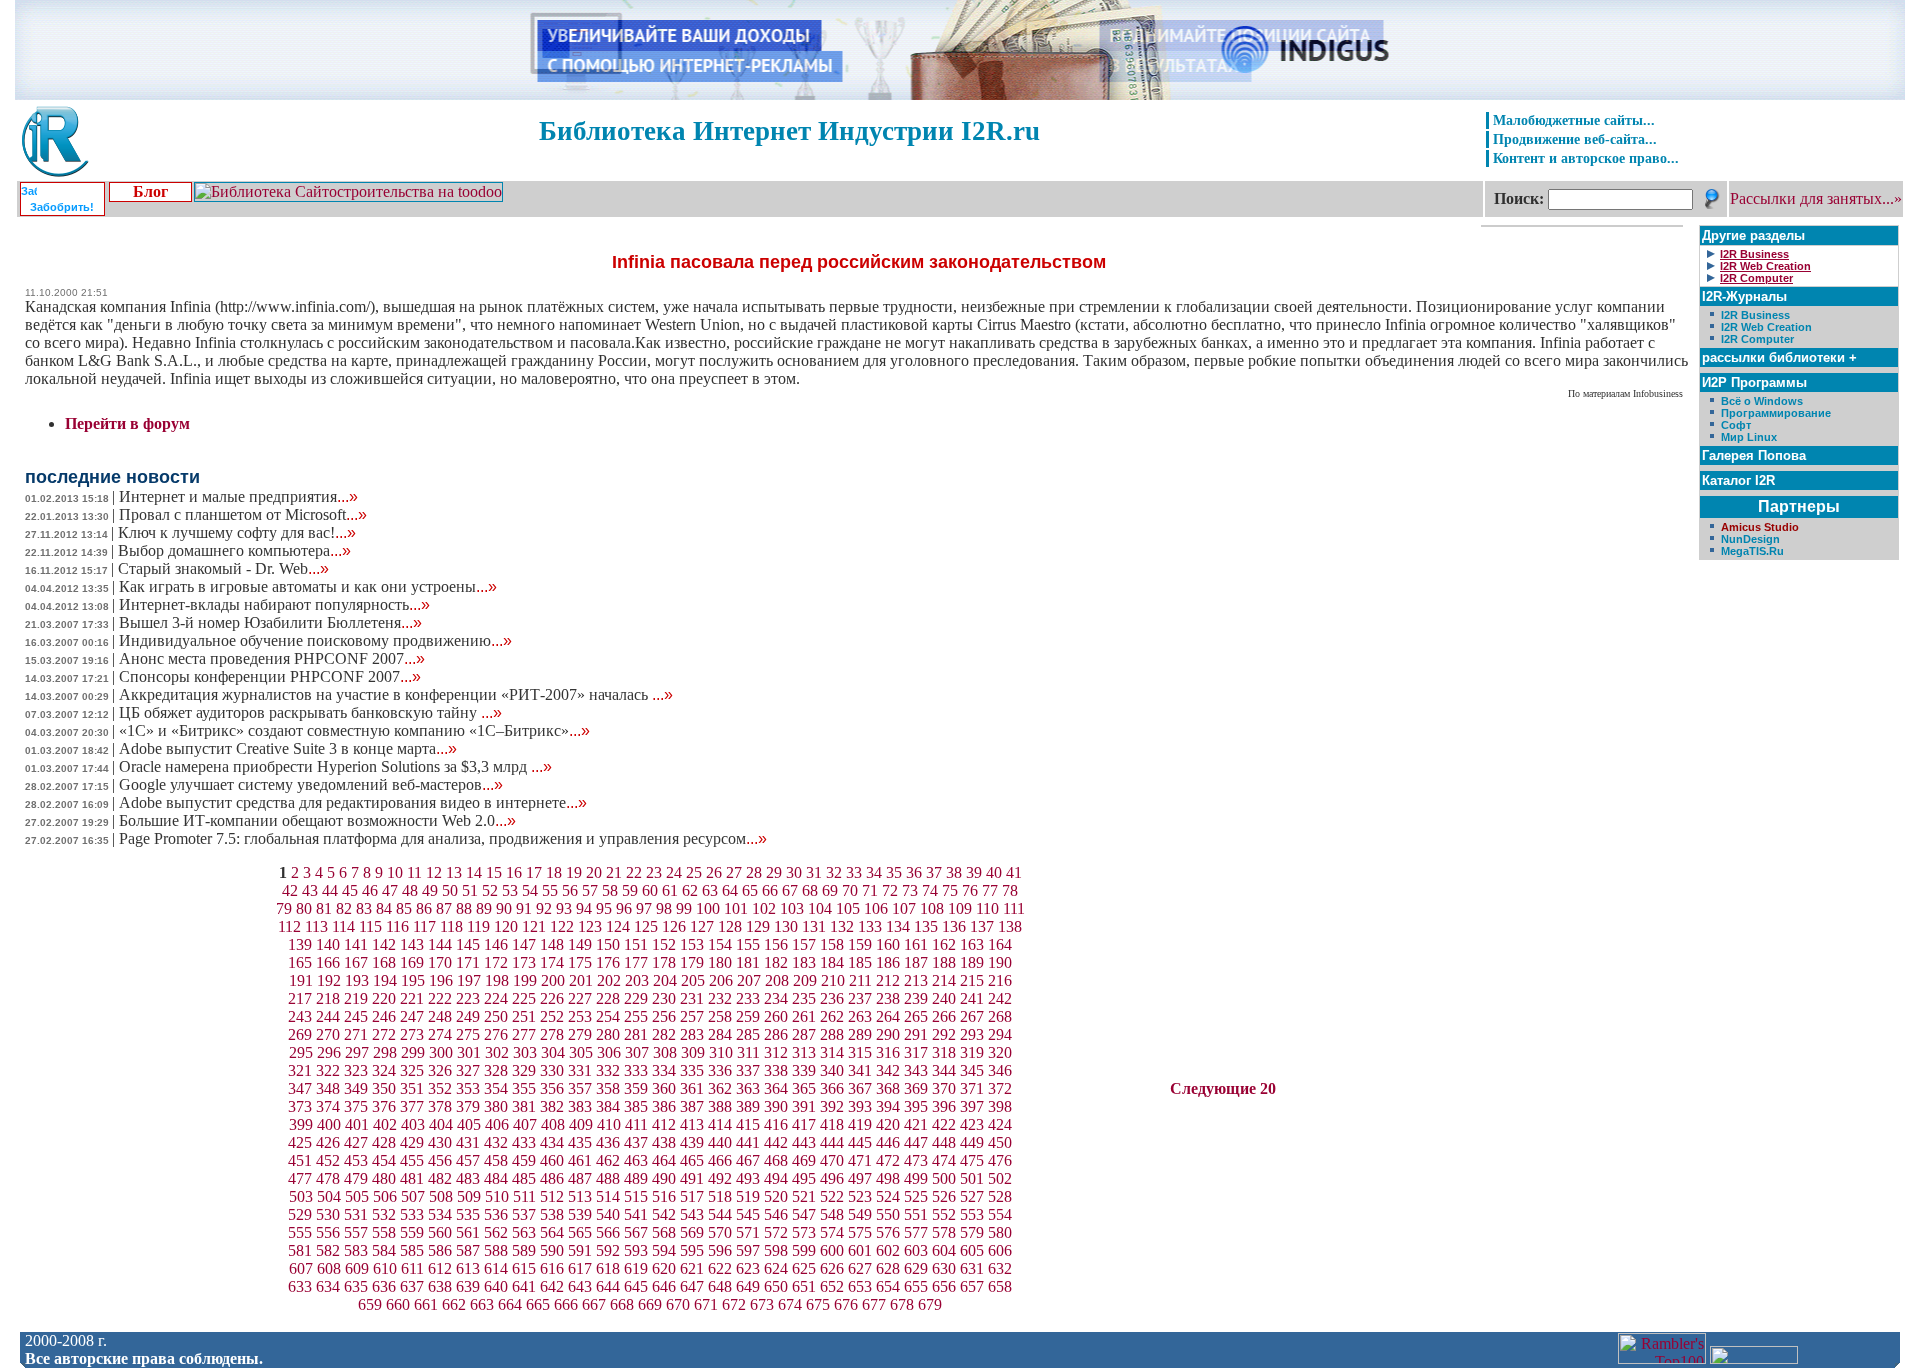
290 (888, 1034)
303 (525, 1052)
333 (636, 1070)
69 (830, 890)
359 (636, 1088)
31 (814, 872)
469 (804, 1160)
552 (944, 1214)
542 (664, 1214)
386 (664, 1106)
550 (888, 1214)
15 (494, 872)
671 (706, 1304)
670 (678, 1304)
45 (350, 890)
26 (714, 872)
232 (720, 998)
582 (328, 1250)
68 (810, 890)
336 (720, 1070)
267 (972, 1016)
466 (720, 1160)
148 (552, 944)
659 (370, 1304)
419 (860, 1124)
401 (357, 1124)
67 (790, 890)
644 (608, 1286)
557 (356, 1232)
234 (776, 998)
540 (608, 1214)
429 (412, 1142)
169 (412, 962)
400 (329, 1124)
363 (748, 1088)
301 (469, 1052)
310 (721, 1052)
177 (636, 962)
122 (562, 926)
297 (357, 1052)
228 (608, 998)
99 (684, 908)
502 (1000, 1178)
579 (972, 1232)
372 (1000, 1088)
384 (608, 1106)
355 (524, 1088)
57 (590, 890)
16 (514, 872)
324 (384, 1070)
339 (804, 1070)
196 (441, 980)
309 (693, 1052)
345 (972, 1070)
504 (329, 1196)
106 (876, 908)
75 (950, 890)
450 (1000, 1142)
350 (384, 1088)
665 (538, 1304)
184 (832, 962)
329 (524, 1070)
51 (470, 890)
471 (860, 1160)
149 (580, 944)
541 (636, 1214)
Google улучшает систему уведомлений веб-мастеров (311, 784)
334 (664, 1070)
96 (624, 908)
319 (972, 1052)
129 (758, 926)
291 (916, 1034)
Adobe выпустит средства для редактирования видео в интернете (353, 802)
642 (552, 1286)
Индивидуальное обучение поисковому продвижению (315, 640)
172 (496, 962)
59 (630, 890)
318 (944, 1052)
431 (468, 1142)
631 (972, 1268)
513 (580, 1196)
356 (552, 1088)
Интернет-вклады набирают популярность (274, 604)
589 (524, 1250)
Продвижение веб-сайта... (1575, 139)
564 (552, 1232)
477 (300, 1178)
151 (636, 944)
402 (385, 1124)
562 (496, 1232)
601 (860, 1250)
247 (412, 1016)
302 (497, 1052)
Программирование (1776, 413)
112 (289, 926)
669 (650, 1304)
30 (794, 872)
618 (608, 1268)
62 (690, 890)
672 (734, 1304)
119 (478, 926)
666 (566, 1304)
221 (412, 998)
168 (384, 962)
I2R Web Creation (1766, 327)
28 (754, 872)
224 (496, 998)
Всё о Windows (1762, 401)
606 (1000, 1250)
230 (664, 998)
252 (552, 1016)
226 (552, 998)
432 (496, 1142)
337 (748, 1070)
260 (776, 1016)
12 (434, 872)
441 (748, 1142)
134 (898, 926)
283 (692, 1034)
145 (468, 944)
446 (888, 1142)
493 (748, 1178)
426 (328, 1142)
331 (580, 1070)
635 (356, 1286)
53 (510, 890)
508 (441, 1196)
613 (468, 1268)
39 (974, 872)
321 (300, 1070)
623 (748, 1268)
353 (468, 1088)
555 (300, 1232)
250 (496, 1016)
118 (451, 926)
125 (646, 926)
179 (692, 962)
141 (356, 944)
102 (764, 908)
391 (804, 1106)
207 (749, 980)
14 (474, 872)
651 (804, 1286)
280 (608, 1034)
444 (832, 1142)
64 (730, 890)
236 (832, 998)
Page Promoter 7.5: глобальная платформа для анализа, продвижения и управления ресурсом (443, 838)
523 (860, 1196)
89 (484, 908)
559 (412, 1232)
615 (524, 1268)
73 (910, 890)
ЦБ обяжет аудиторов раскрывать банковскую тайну (310, 712)
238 (888, 998)
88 (464, 908)
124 (618, 926)
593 (636, 1250)
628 (888, 1268)
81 (324, 908)
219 (356, 998)
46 (370, 890)
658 (1000, 1286)
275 (468, 1034)
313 (804, 1052)
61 (670, 890)
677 (874, 1304)
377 (412, 1106)
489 (636, 1178)
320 (1000, 1052)
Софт (1736, 425)
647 (692, 1286)
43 (310, 890)
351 (412, 1088)
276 (496, 1034)
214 (944, 980)
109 (960, 908)
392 (832, 1106)
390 (776, 1106)
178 (664, 962)
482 (440, 1178)
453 (356, 1160)
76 (970, 890)
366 (832, 1088)
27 (734, 872)
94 (584, 908)
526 (944, 1196)
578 (944, 1232)
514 (608, 1196)
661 (426, 1304)
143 (412, 944)
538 (552, 1214)
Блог (150, 191)
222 (440, 998)
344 (944, 1070)
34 (874, 872)
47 (390, 890)
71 (870, 890)
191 (301, 980)
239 (916, 998)
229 (636, 998)
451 (300, 1160)
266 (944, 1016)
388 (720, 1106)
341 (860, 1070)
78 (1010, 890)
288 (832, 1034)
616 (552, 1268)
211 (860, 980)
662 (454, 1304)
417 (804, 1124)
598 (776, 1250)
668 (622, 1304)
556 (328, 1232)
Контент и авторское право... (1586, 158)
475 (972, 1160)
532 (384, 1214)
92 (544, 908)
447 (916, 1142)
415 (748, 1124)
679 (930, 1304)
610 (385, 1268)
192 (329, 980)
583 (356, 1250)
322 (328, 1070)
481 (412, 1178)
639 (468, 1286)
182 (776, 962)
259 (748, 1016)
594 (664, 1250)
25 (694, 872)
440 (720, 1142)
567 (636, 1232)
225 (524, 998)
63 (710, 890)
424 (1000, 1124)
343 (916, 1070)
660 (398, 1304)
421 (916, 1124)
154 (720, 944)
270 (328, 1034)
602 (888, 1250)
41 (1014, 872)
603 (916, 1250)
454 (384, 1160)
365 (804, 1088)
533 (412, 1214)
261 (804, 1016)
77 (990, 890)
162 (944, 944)
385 (636, 1106)
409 (581, 1124)
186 (888, 962)
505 (357, 1196)
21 (614, 872)
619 (636, 1268)
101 (736, 908)
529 (300, 1214)
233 (748, 998)
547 (804, 1214)
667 (594, 1304)
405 (469, 1124)
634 (328, 1286)
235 (804, 998)
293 (972, 1034)
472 (888, 1160)
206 (721, 980)
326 (440, 1070)
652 (832, 1286)
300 (441, 1052)
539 (580, 1214)
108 (932, 908)
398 (1000, 1106)
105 (848, 908)
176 (608, 962)
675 (818, 1304)
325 (412, 1070)
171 (468, 962)
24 (674, 872)
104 (820, 908)
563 (524, 1232)
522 (832, 1196)
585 (412, 1250)
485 (524, 1178)
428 (384, 1142)
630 (944, 1268)
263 (860, 1016)
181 (748, 962)
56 (570, 890)
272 (384, 1034)
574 (832, 1232)
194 (385, 980)
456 (440, 1160)
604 (944, 1250)
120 (506, 926)
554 (1000, 1214)
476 (1000, 1160)
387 (692, 1106)
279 (580, 1034)
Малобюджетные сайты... (1574, 120)
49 (430, 890)
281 (636, 1034)
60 (650, 890)
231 (692, 998)
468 (776, 1160)
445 (860, 1142)
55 (550, 890)
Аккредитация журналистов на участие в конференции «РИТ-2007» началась (396, 694)
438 (664, 1142)
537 (524, 1214)
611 (412, 1268)
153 (692, 944)
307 (637, 1052)
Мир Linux (1749, 437)
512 (552, 1196)
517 (692, 1196)
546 (776, 1214)
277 (524, 1034)
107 (904, 908)
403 (413, 1124)
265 (916, 1016)
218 (328, 998)
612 (440, 1268)
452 (328, 1160)
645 (636, 1286)
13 (454, 872)
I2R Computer (1757, 339)
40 (994, 872)
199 (525, 980)
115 (370, 926)
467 (748, 1160)
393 (860, 1106)
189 (972, 962)
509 (469, 1196)
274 (440, 1034)
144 (440, 944)
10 (395, 872)
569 (692, 1232)
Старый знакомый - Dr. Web (223, 568)
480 (384, 1178)
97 (644, 908)
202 (609, 980)
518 (720, 1196)
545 (748, 1214)
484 (496, 1178)
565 (580, 1232)
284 (720, 1034)
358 (608, 1088)
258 (720, 1016)
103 (792, 908)
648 (720, 1286)
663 (482, 1304)
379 (468, 1106)
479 (356, 1178)
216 (1000, 980)
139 (300, 944)
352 (440, 1088)
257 (692, 1016)
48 (410, 890)
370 (944, 1088)
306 (609, 1052)
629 (916, 1268)
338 (776, 1070)
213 (916, 980)
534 (440, 1214)
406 (497, 1124)
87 (444, 908)
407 (525, 1124)
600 (832, 1250)
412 (664, 1124)
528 (1000, 1196)
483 (468, 1178)
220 (384, 998)
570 (720, 1232)
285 (748, 1034)
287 (804, 1034)
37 (934, 872)
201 (581, 980)
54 (530, 890)
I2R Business (1755, 315)
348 (328, 1088)
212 (888, 980)
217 (300, 998)
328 (496, 1070)
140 (328, 944)
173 (524, 962)
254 (608, 1016)
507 (413, 1196)
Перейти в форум (127, 423)
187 (916, 962)
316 (888, 1052)
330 (552, 1070)
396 (944, 1106)
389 (748, 1106)
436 (608, 1142)
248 (440, 1016)
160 (888, 944)
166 (328, 962)
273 (412, 1034)
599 (804, 1250)
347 (300, 1088)
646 (664, 1286)
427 (356, 1142)
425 (300, 1142)
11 (414, 872)
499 (916, 1178)
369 (916, 1088)
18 (554, 872)
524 (888, 1196)
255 (636, 1016)
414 (720, 1124)
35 (894, 872)
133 (870, 926)
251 (524, 1016)
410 (609, 1124)
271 (356, 1034)
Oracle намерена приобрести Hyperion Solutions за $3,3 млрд (335, 766)
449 (972, 1142)
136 (954, 926)
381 (524, 1106)
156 (776, 944)
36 (914, 872)
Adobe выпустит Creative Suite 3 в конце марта (288, 748)
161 (916, 944)
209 (805, 980)
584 (384, 1250)
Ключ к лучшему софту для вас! (237, 532)
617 (580, 1268)
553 (972, 1214)
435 (580, 1142)
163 (972, 944)
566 (608, 1232)
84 (384, 908)
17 (534, 872)
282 (664, 1034)
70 (850, 890)
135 (926, 926)
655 (916, 1286)
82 (344, 908)
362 (720, 1088)
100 (708, 908)
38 (954, 872)
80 (304, 908)
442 (776, 1142)
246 (384, 1016)
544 (720, 1214)
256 (664, 1016)
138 (1010, 926)
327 (468, 1070)
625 (804, 1268)
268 (1000, 1016)
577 (916, 1232)
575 (860, 1232)
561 (468, 1232)
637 (412, 1286)
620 (664, 1268)
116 (397, 926)
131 (814, 926)
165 (300, 962)
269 (300, 1034)
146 (496, 944)
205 (693, 980)
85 (404, 908)
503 (301, 1196)
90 (504, 908)
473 (916, 1160)
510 (497, 1196)
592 (608, 1250)
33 (854, 872)
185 (860, 962)
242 (1000, 998)
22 (634, 872)
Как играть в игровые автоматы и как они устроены (308, 586)
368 (888, 1088)
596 (720, 1250)
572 (776, 1232)
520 (776, 1196)
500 (944, 1178)
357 (580, 1088)
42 (290, 890)
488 (608, 1178)
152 (664, 944)
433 (524, 1142)
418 (832, 1124)
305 (581, 1052)
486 (552, 1178)
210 (833, 980)
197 (469, 980)
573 (804, 1232)
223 (468, 998)
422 (944, 1124)
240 (944, 998)
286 (776, 1034)
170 (440, 962)
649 (748, 1286)
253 (580, 1016)
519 (748, 1196)
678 (902, 1304)
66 (770, 890)
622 (720, 1268)
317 (916, 1052)
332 (608, 1070)
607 (301, 1268)
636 (384, 1286)
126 (674, 926)
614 (496, 1268)
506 (385, 1196)
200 (553, 980)
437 (636, 1142)
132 (842, 926)
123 (590, 926)
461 (580, 1160)
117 (424, 926)
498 (888, 1178)
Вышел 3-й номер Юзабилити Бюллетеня (270, 622)
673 (762, 1304)
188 (944, 962)
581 (300, 1250)
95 (604, 908)
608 (329, 1268)
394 (888, 1106)
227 (580, 998)
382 (552, 1106)
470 (832, 1160)
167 (356, 962)
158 (832, 944)
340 (832, 1070)
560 (440, 1232)
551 (916, 1214)
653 (860, 1286)
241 (972, 998)
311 (748, 1052)
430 (440, 1142)
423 (972, 1124)
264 (888, 1016)
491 (692, 1178)
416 (776, 1124)
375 (356, 1106)
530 (328, 1214)
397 (972, 1106)
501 (972, 1178)
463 (636, 1160)
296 (329, 1052)
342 (888, 1070)
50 (450, 890)
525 (916, 1196)
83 (364, 908)
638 (440, 1286)
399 (301, 1124)
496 (832, 1178)
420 (888, 1124)
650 (776, 1286)
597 (748, 1250)
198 (497, 980)
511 (524, 1196)
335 (692, 1070)
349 (356, 1088)
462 (608, 1160)
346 (1000, 1070)
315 (860, 1052)
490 (664, 1178)
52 (490, 890)
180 (720, 962)
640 (496, 1286)
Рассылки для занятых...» (1816, 198)
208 (777, 980)
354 (496, 1088)
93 (564, 908)
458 (496, 1160)
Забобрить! (62, 207)
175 (580, 962)
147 (524, 944)
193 (357, 980)
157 (804, 944)
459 (524, 1160)
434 (552, 1142)
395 (916, 1106)
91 (524, 908)
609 (357, 1268)
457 (468, 1160)
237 (860, 998)
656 (944, 1286)
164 (1000, 944)
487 (580, 1178)
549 (860, 1214)
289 (860, 1034)
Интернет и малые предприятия (238, 496)
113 (316, 926)
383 (580, 1106)
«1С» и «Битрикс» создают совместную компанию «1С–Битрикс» (354, 730)
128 (730, 926)
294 (1000, 1034)
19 (574, 872)
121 (534, 926)
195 (413, 980)
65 (750, 890)
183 (804, 962)
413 (692, 1124)
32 (834, 872)
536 (496, 1214)
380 (496, 1106)
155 (748, 944)
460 (552, 1160)
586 (440, 1250)
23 (654, 872)
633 (300, 1286)
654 (888, 1286)
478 (328, 1178)
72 (890, 890)
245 (356, 1016)
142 (384, 944)
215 (972, 980)
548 (832, 1214)
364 (776, 1088)
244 (328, 1016)
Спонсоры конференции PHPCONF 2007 (270, 676)
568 (664, 1232)
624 (776, 1268)
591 (580, 1250)
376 (384, 1106)
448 (944, 1142)
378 (440, 1106)
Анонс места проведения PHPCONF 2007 (272, 658)
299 (413, 1052)
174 (552, 962)
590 (552, 1250)
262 (832, 1016)
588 (496, 1250)
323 (356, 1070)
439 (692, 1142)
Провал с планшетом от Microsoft (243, 514)
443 (804, 1142)
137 (982, 926)
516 (664, 1196)
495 (804, 1178)
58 (610, 890)
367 (860, 1088)
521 (804, 1196)
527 (972, 1196)
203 (637, 980)
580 (1000, 1232)
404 (441, 1124)
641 (524, 1286)
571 (748, 1232)
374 (328, 1106)
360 (664, 1088)
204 (665, 980)
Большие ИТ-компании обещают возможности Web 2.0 (317, 820)
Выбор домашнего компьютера (234, 550)
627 (860, 1268)
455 (412, 1160)
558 (384, 1232)
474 (944, 1160)
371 (972, 1088)
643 (580, 1286)
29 (774, 872)
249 (468, 1016)
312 (776, 1052)
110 (987, 908)
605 (972, 1250)
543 (692, 1214)
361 (692, 1088)
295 (301, 1052)
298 (385, 1052)
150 (608, 944)
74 (930, 890)
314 (832, 1052)
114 (343, 926)
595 (692, 1250)
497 (860, 1178)
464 (664, 1160)
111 (1014, 908)
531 (356, 1214)
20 (594, 872)
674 (790, 1304)
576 (888, 1232)
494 (776, 1178)
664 (510, 1304)
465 (692, 1160)
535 (468, 1214)
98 (664, 908)
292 (944, 1034)
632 (1000, 1268)
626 (832, 1268)
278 (552, 1034)
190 (1000, 962)
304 (553, 1052)
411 (636, 1124)
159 (860, 944)
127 (702, 926)
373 (300, 1106)
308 (665, 1052)
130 (786, 926)
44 (330, 890)
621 (692, 1268)
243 (300, 1016)
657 (972, 1286)
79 (284, 908)
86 (424, 908)
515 (636, 1196)
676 (846, 1304)
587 (468, 1250)
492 (720, 1178)
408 (553, 1124)
